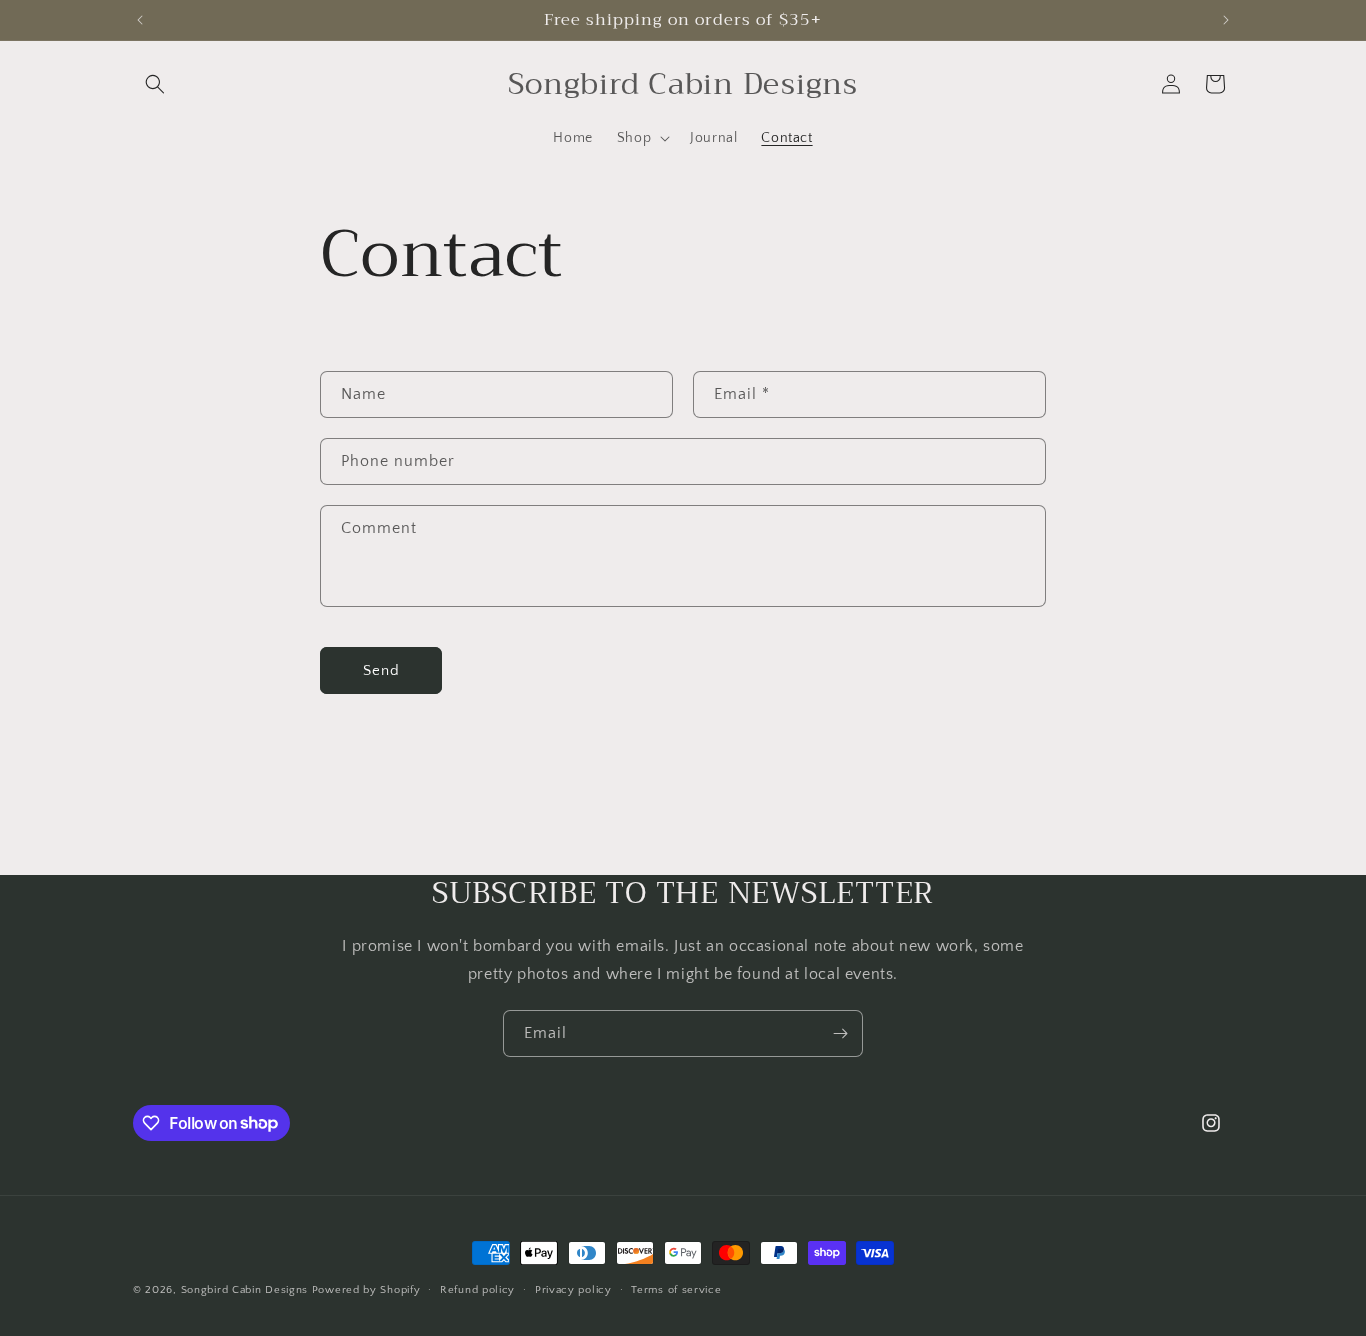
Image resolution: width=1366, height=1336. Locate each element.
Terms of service (676, 1289)
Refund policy (477, 1289)
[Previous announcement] (140, 20)
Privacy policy (573, 1289)
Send (381, 670)
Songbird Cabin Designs (244, 1290)
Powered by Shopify (366, 1290)
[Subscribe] (840, 1033)
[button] (155, 84)
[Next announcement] (1226, 20)
